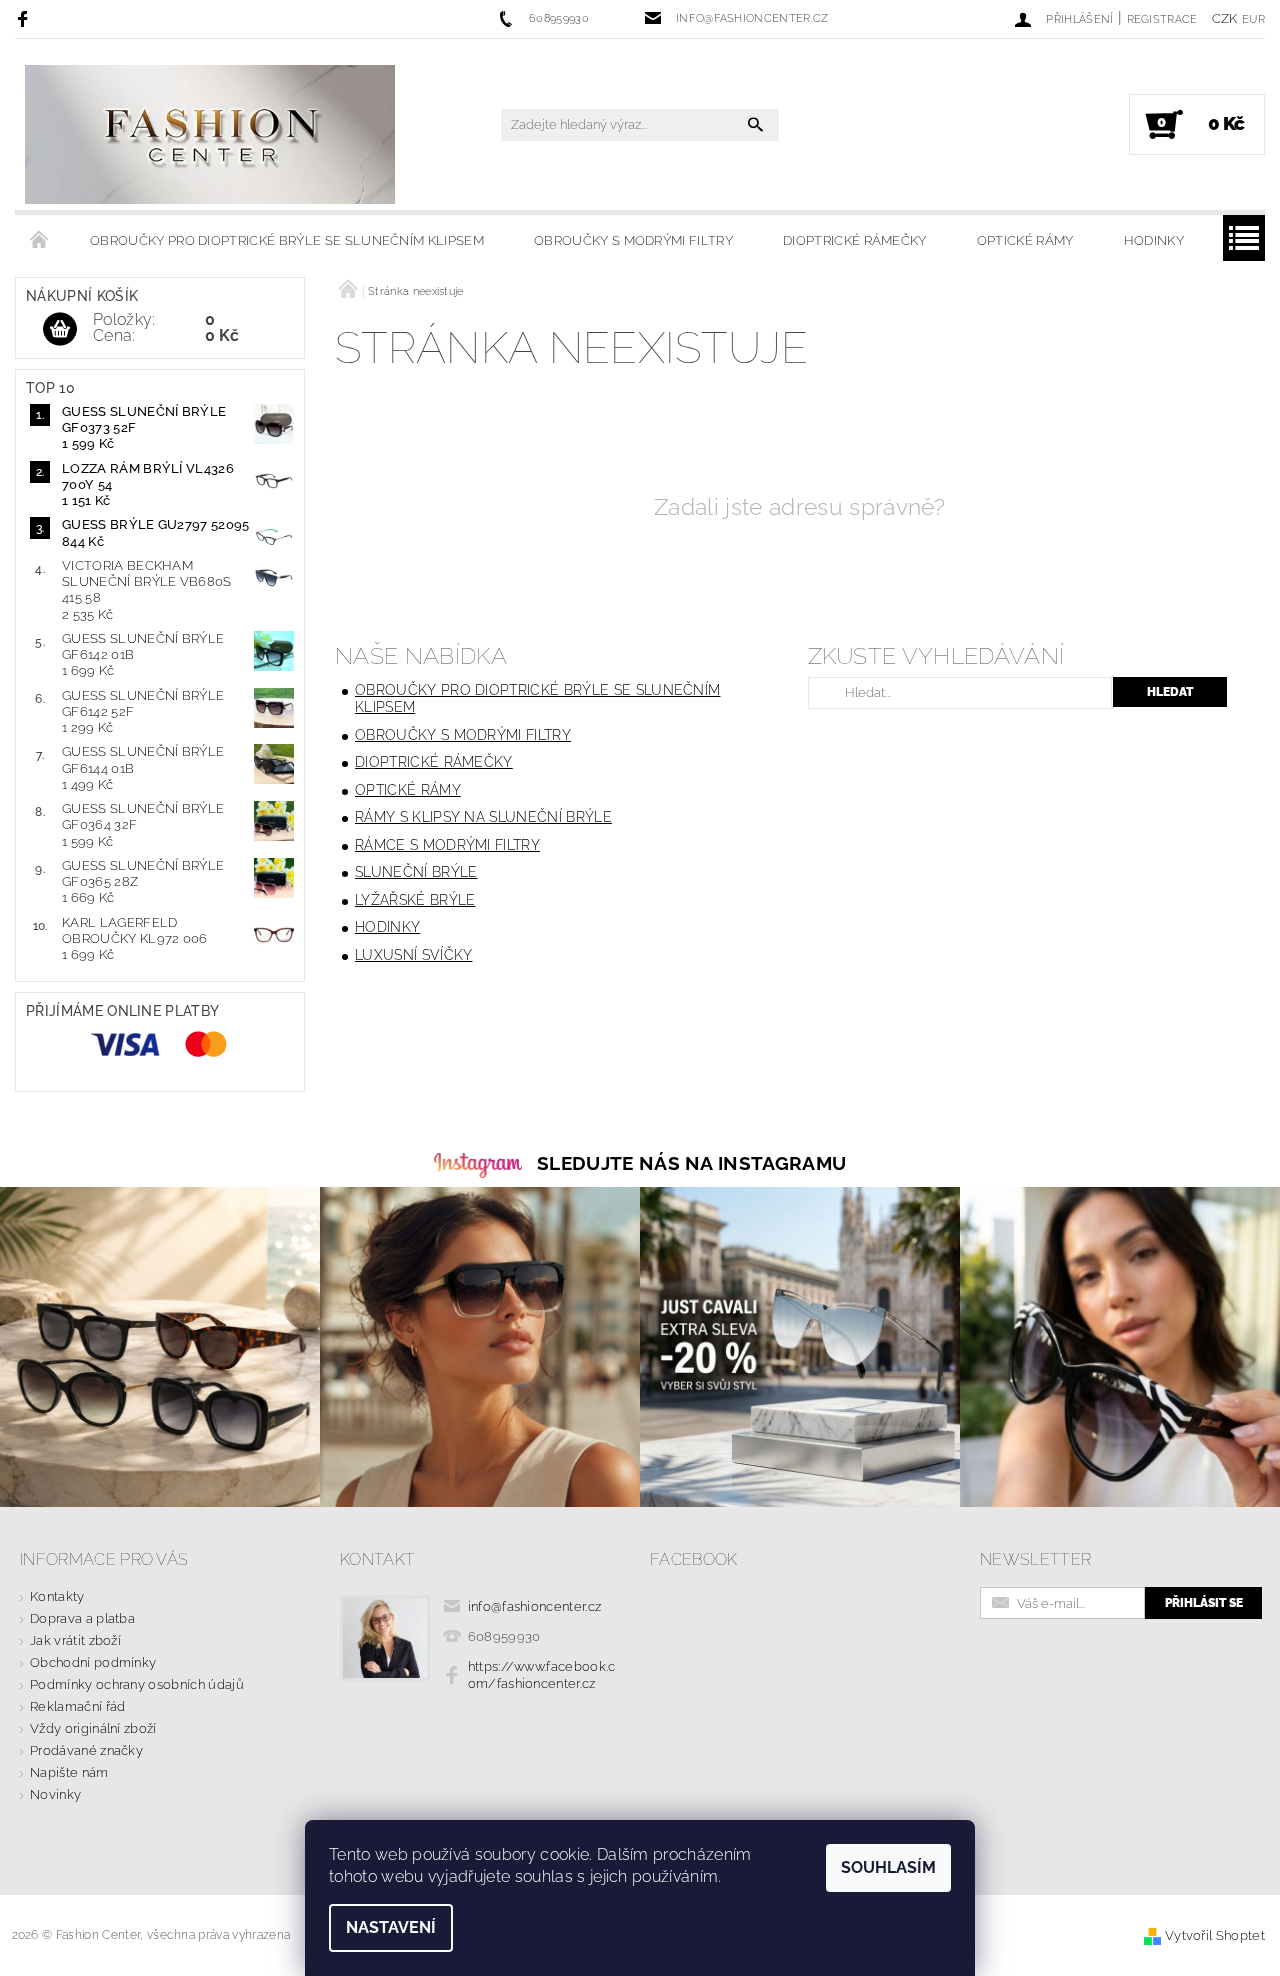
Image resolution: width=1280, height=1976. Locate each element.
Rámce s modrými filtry (447, 845)
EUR (1253, 19)
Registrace (1162, 19)
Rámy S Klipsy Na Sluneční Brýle (483, 817)
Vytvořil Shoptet (1215, 1935)
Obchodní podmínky (93, 1662)
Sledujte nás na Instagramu (691, 1163)
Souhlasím (888, 1867)
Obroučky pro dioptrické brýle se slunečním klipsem (287, 240)
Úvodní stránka (40, 241)
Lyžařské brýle (415, 900)
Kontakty (57, 1596)
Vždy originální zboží (93, 1728)
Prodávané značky (86, 1750)
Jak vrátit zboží (75, 1640)
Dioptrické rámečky (855, 240)
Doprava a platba (82, 1618)
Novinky (55, 1794)
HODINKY (1154, 240)
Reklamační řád (77, 1706)
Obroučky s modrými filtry (633, 240)
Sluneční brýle (416, 872)
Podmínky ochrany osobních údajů (137, 1684)
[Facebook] (25, 18)
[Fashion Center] (210, 134)
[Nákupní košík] (60, 330)
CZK (1225, 18)
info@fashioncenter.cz (535, 1606)
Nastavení (391, 1927)
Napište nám (69, 1772)
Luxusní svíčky (413, 955)
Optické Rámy (1025, 240)
